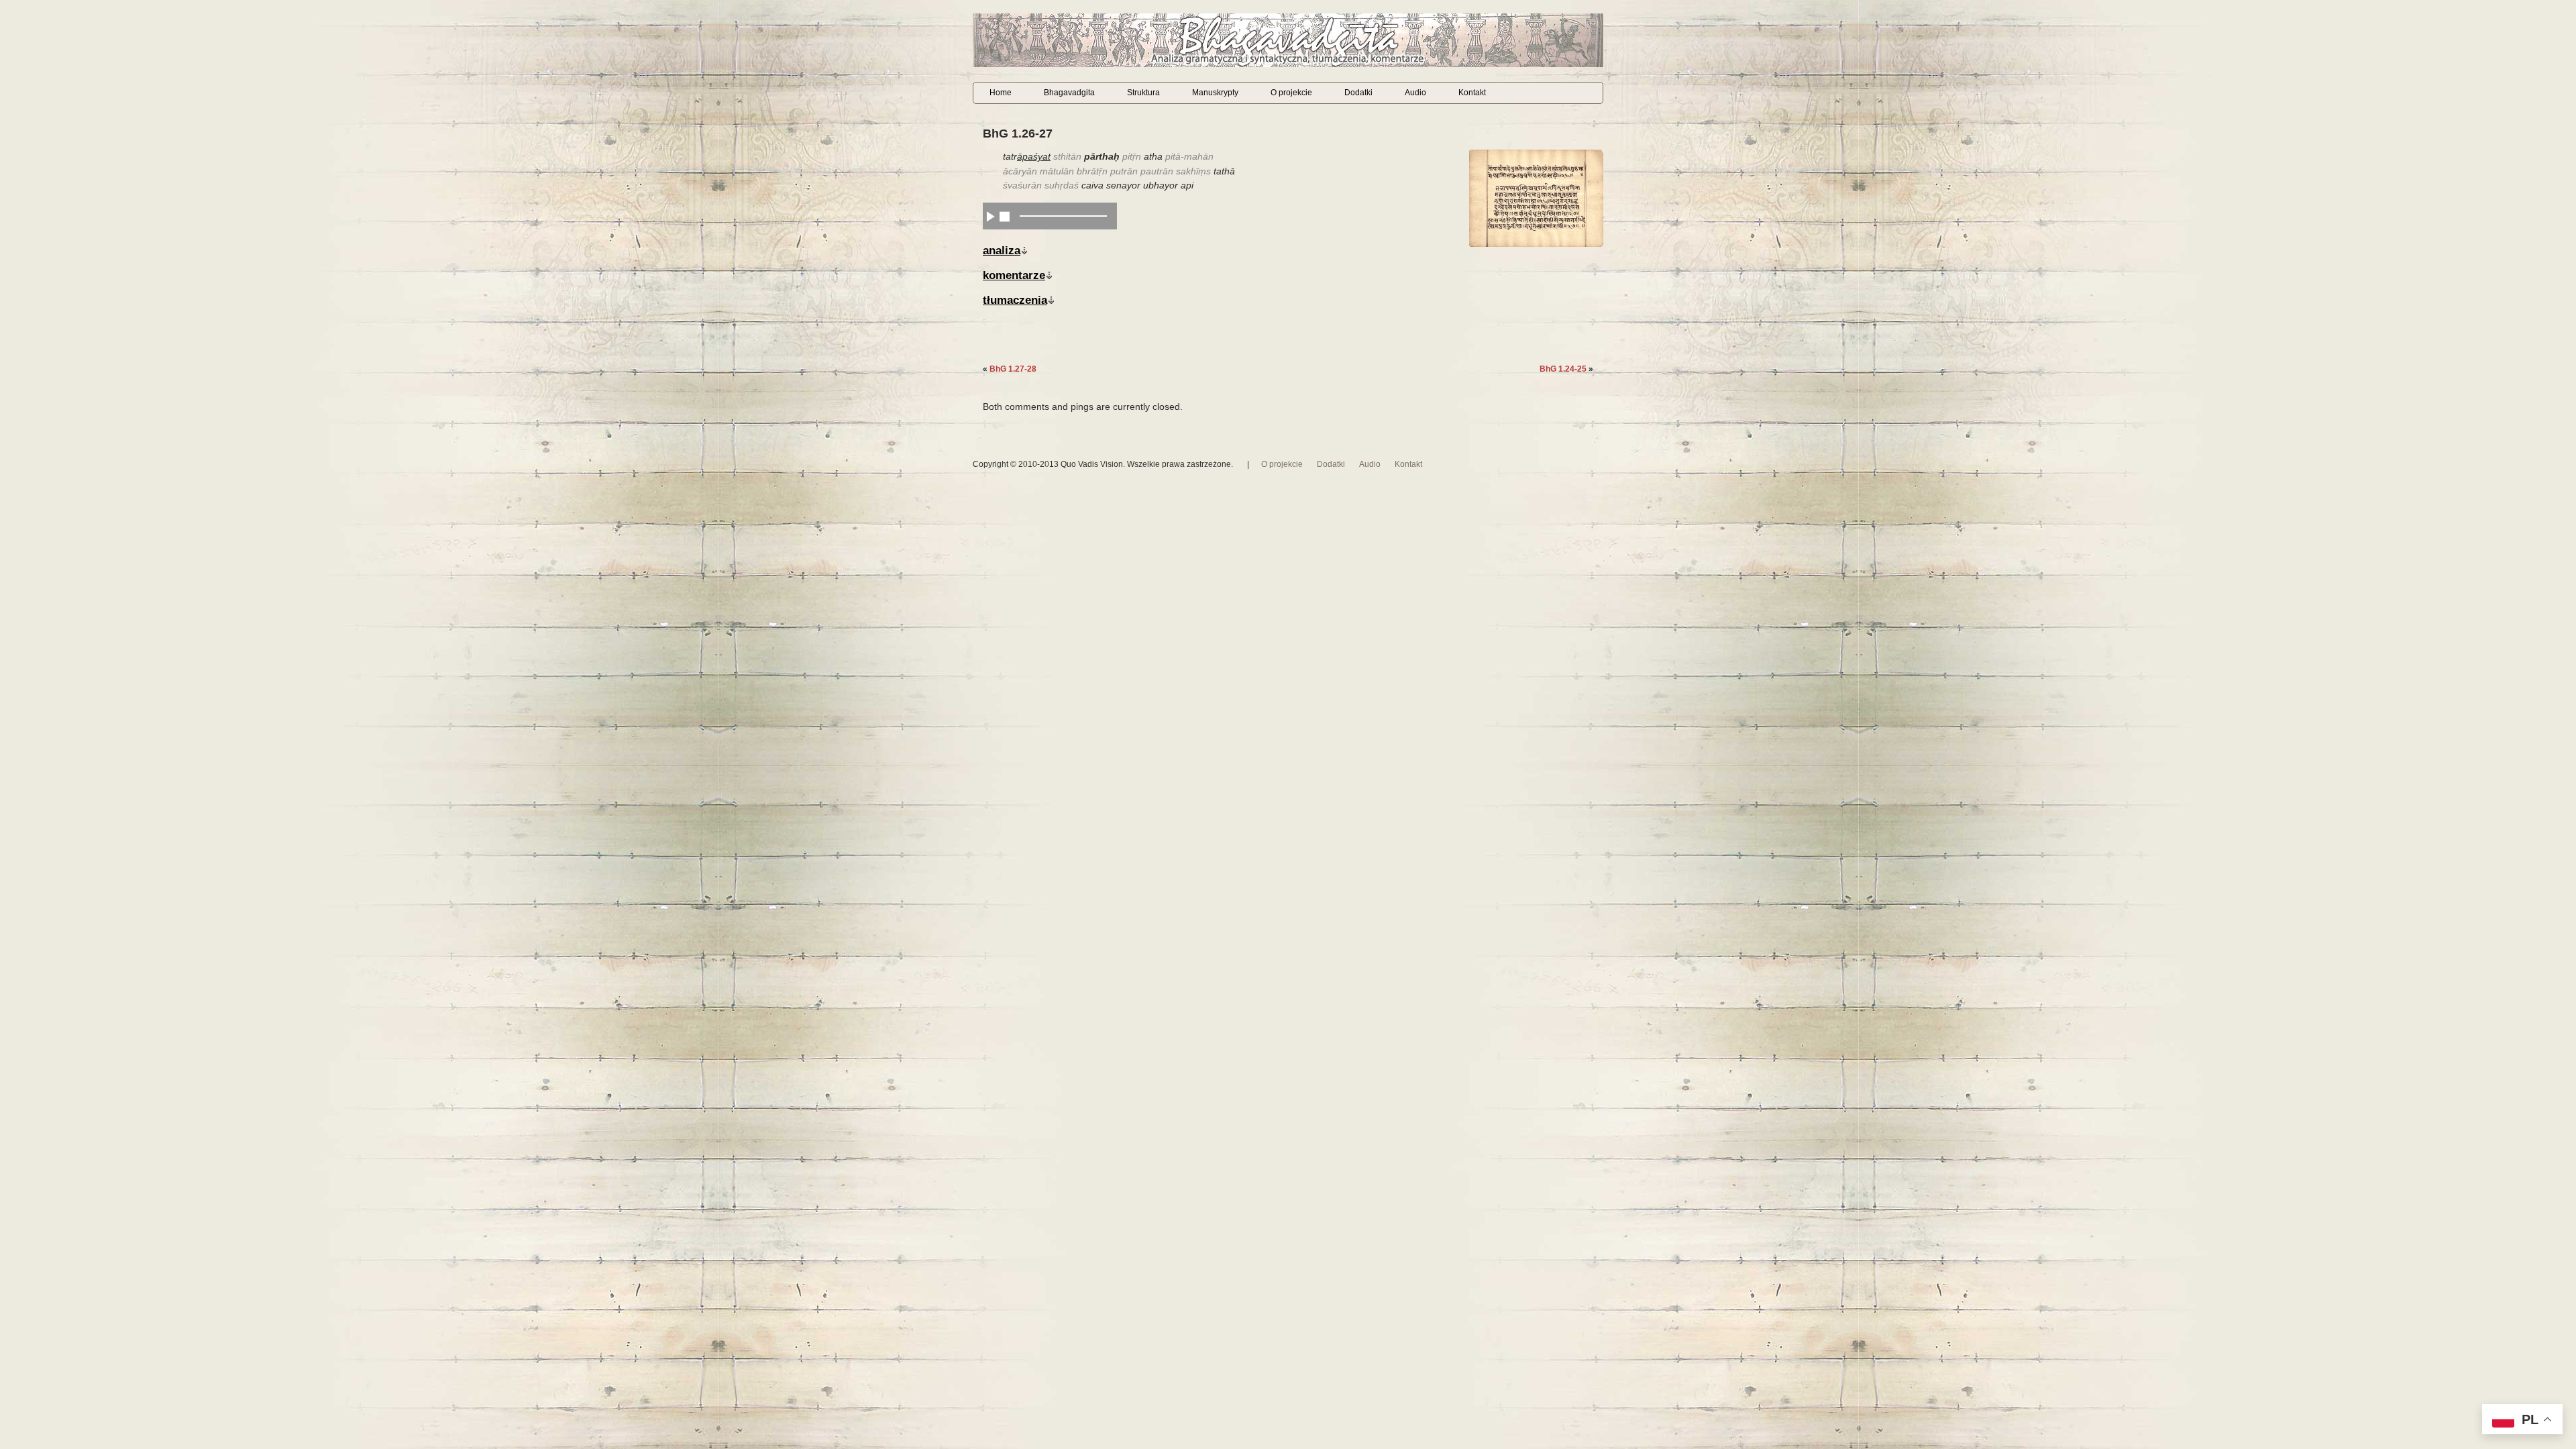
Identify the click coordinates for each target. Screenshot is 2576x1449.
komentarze (1014, 275)
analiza (1002, 250)
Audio (1415, 93)
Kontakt (1472, 93)
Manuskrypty (1215, 93)
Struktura (1143, 93)
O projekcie (1291, 93)
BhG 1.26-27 (1018, 133)
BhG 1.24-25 (1563, 369)
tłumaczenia (1015, 300)
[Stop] (1005, 216)
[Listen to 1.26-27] (990, 216)
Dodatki (1358, 93)
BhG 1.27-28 (1013, 369)
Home (1001, 93)
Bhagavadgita (1069, 93)
